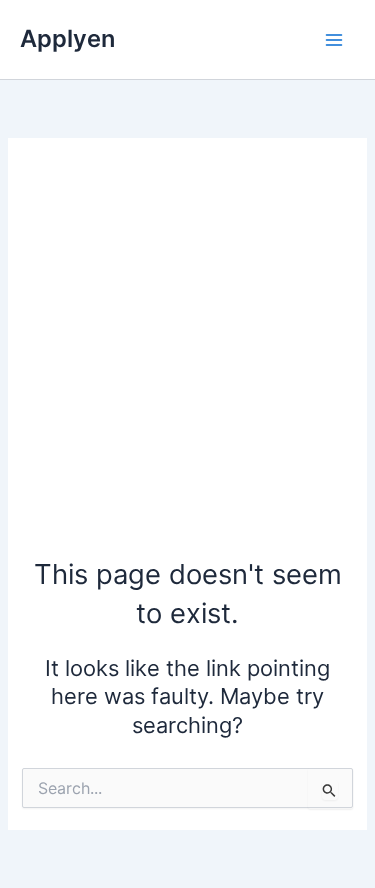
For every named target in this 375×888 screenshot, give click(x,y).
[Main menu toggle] (334, 40)
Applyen (67, 38)
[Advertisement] (187, 357)
